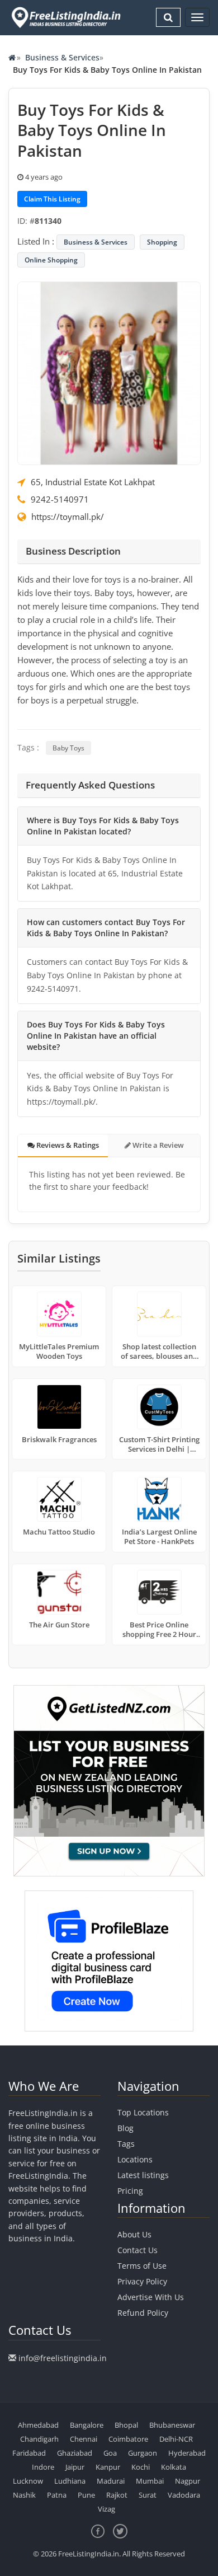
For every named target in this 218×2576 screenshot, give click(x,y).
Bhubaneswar (172, 2425)
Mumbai (150, 2481)
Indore (43, 2467)
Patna (57, 2495)
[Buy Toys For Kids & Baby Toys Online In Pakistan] (109, 372)
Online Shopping (51, 260)
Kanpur (108, 2467)
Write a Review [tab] (157, 1145)
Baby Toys (68, 748)
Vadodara (184, 2495)
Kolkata (174, 2467)
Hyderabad (187, 2453)
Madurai (111, 2481)
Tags (126, 2144)
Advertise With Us (151, 2297)
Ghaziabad (75, 2453)
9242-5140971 (60, 499)
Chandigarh (39, 2439)
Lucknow (28, 2481)
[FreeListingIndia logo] (67, 17)
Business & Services (62, 57)
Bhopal (126, 2425)
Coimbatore (128, 2439)
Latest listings (143, 2175)
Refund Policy (143, 2313)
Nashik (24, 2495)
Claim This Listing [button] (52, 199)
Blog (125, 2128)
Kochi (141, 2467)
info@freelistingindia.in (63, 2358)
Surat (148, 2495)
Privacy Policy (142, 2281)
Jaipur (75, 2467)
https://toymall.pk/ (68, 517)
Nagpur (188, 2481)
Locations (135, 2159)
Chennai (84, 2439)
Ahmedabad (38, 2425)
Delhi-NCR (176, 2439)
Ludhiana (70, 2481)
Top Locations (143, 2112)
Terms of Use (142, 2266)
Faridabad (29, 2453)
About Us (134, 2234)
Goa (110, 2453)
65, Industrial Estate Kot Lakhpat (93, 482)
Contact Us (138, 2250)
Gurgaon (143, 2453)
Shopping (162, 242)
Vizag (106, 2509)
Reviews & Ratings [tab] (67, 1145)
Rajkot (117, 2495)
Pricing (130, 2191)
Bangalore (87, 2425)
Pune (86, 2495)
